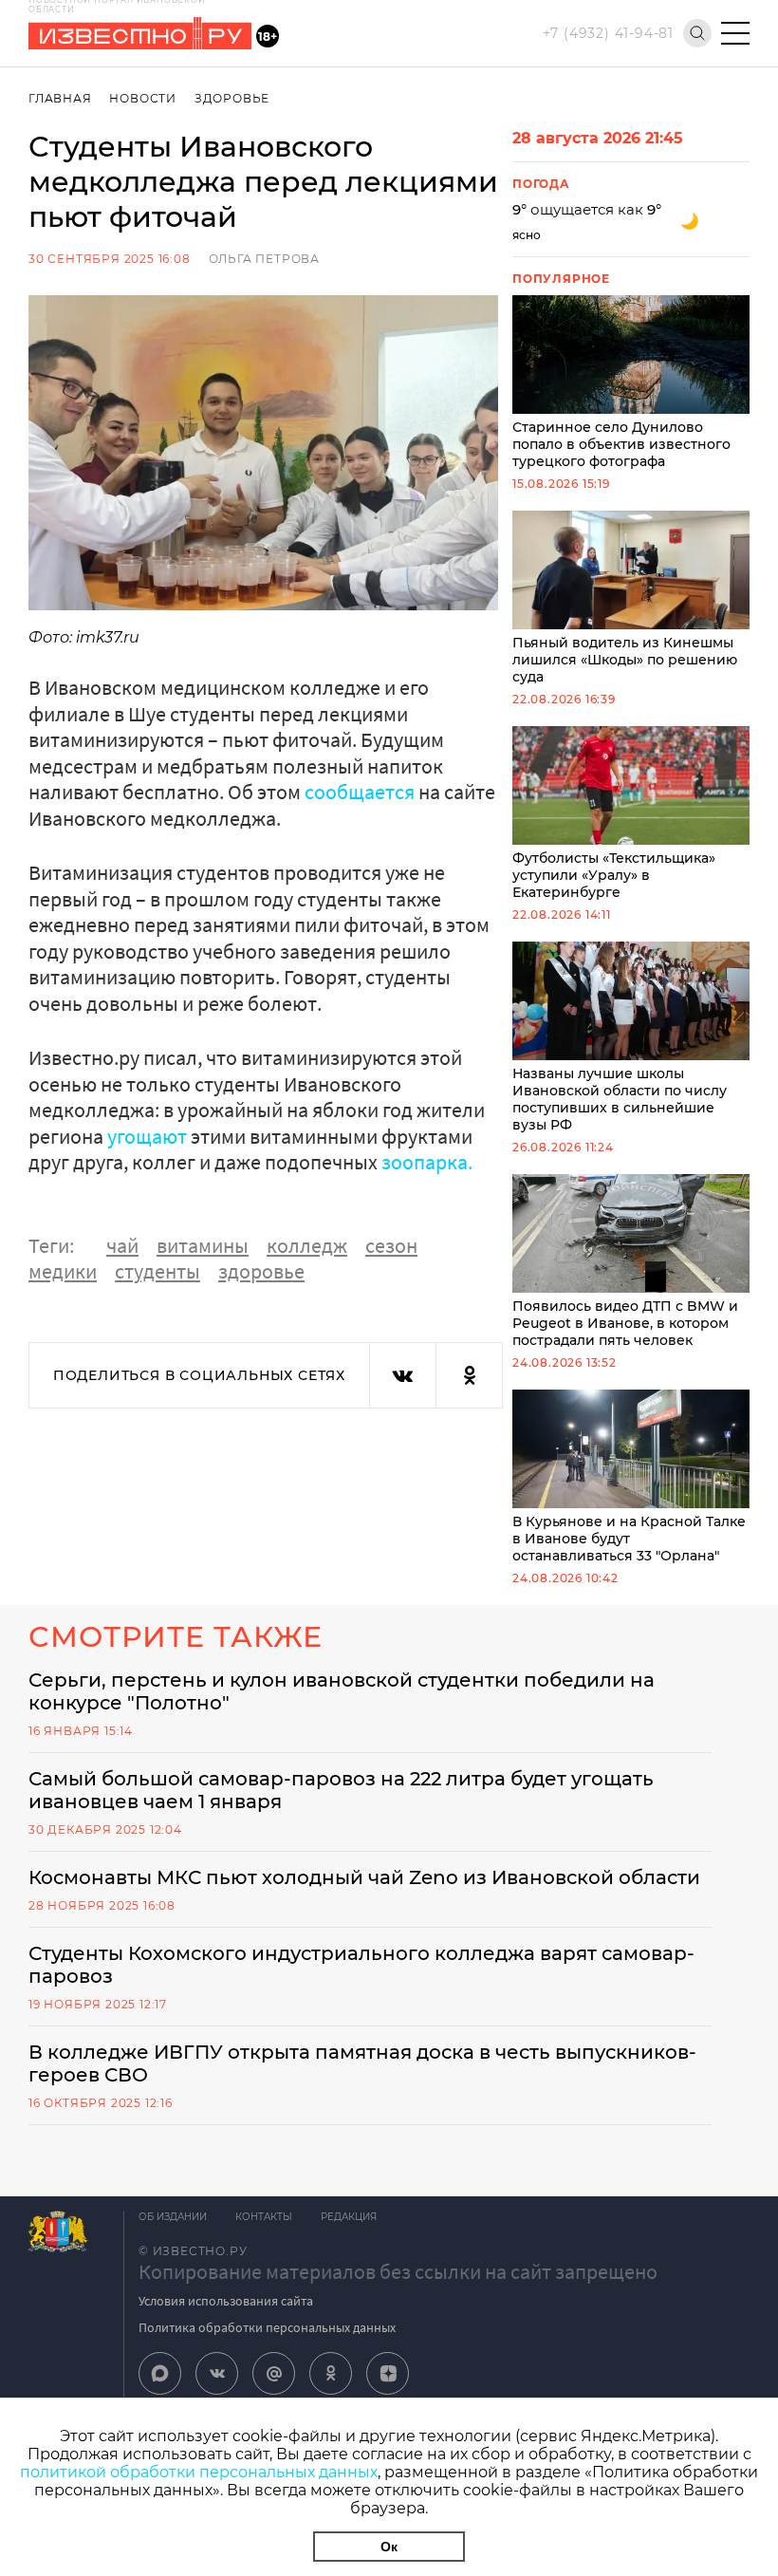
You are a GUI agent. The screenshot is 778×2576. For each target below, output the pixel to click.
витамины (203, 1245)
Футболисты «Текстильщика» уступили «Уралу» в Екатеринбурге (614, 875)
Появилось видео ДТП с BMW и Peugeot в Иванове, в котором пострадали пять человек (625, 1323)
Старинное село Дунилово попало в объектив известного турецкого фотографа (621, 444)
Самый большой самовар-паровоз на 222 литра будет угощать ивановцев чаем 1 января (341, 1790)
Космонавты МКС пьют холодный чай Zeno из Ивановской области (364, 1877)
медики (63, 1271)
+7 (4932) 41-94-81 (608, 33)
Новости (143, 98)
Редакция (349, 2217)
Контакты (264, 2217)
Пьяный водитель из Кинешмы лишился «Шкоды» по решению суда (625, 660)
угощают (147, 1136)
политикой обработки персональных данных (199, 2472)
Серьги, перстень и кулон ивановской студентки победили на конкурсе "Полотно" (342, 1691)
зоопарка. (427, 1162)
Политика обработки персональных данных (267, 2327)
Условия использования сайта (226, 2301)
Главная (60, 98)
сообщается (360, 792)
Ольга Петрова (264, 259)
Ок (389, 2547)
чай (122, 1245)
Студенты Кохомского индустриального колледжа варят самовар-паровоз (361, 1965)
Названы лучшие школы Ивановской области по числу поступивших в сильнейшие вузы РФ (620, 1099)
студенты (157, 1271)
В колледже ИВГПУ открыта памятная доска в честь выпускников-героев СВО (362, 2063)
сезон (391, 1245)
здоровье (261, 1271)
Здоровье (232, 98)
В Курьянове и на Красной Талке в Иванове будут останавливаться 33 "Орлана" (629, 1539)
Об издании (173, 2217)
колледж (307, 1245)
